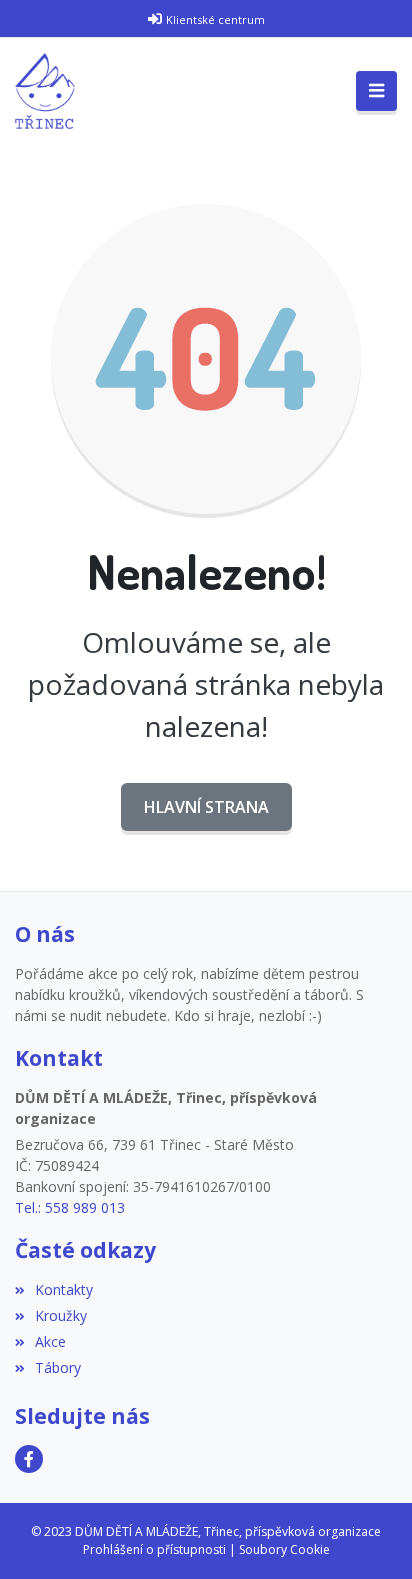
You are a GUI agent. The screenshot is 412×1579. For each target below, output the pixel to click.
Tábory (58, 1367)
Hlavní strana (206, 807)
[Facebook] (29, 1459)
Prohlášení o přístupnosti (154, 1549)
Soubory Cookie (284, 1549)
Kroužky (61, 1315)
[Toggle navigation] (376, 91)
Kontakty (64, 1289)
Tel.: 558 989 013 (70, 1207)
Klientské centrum (215, 19)
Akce (50, 1341)
